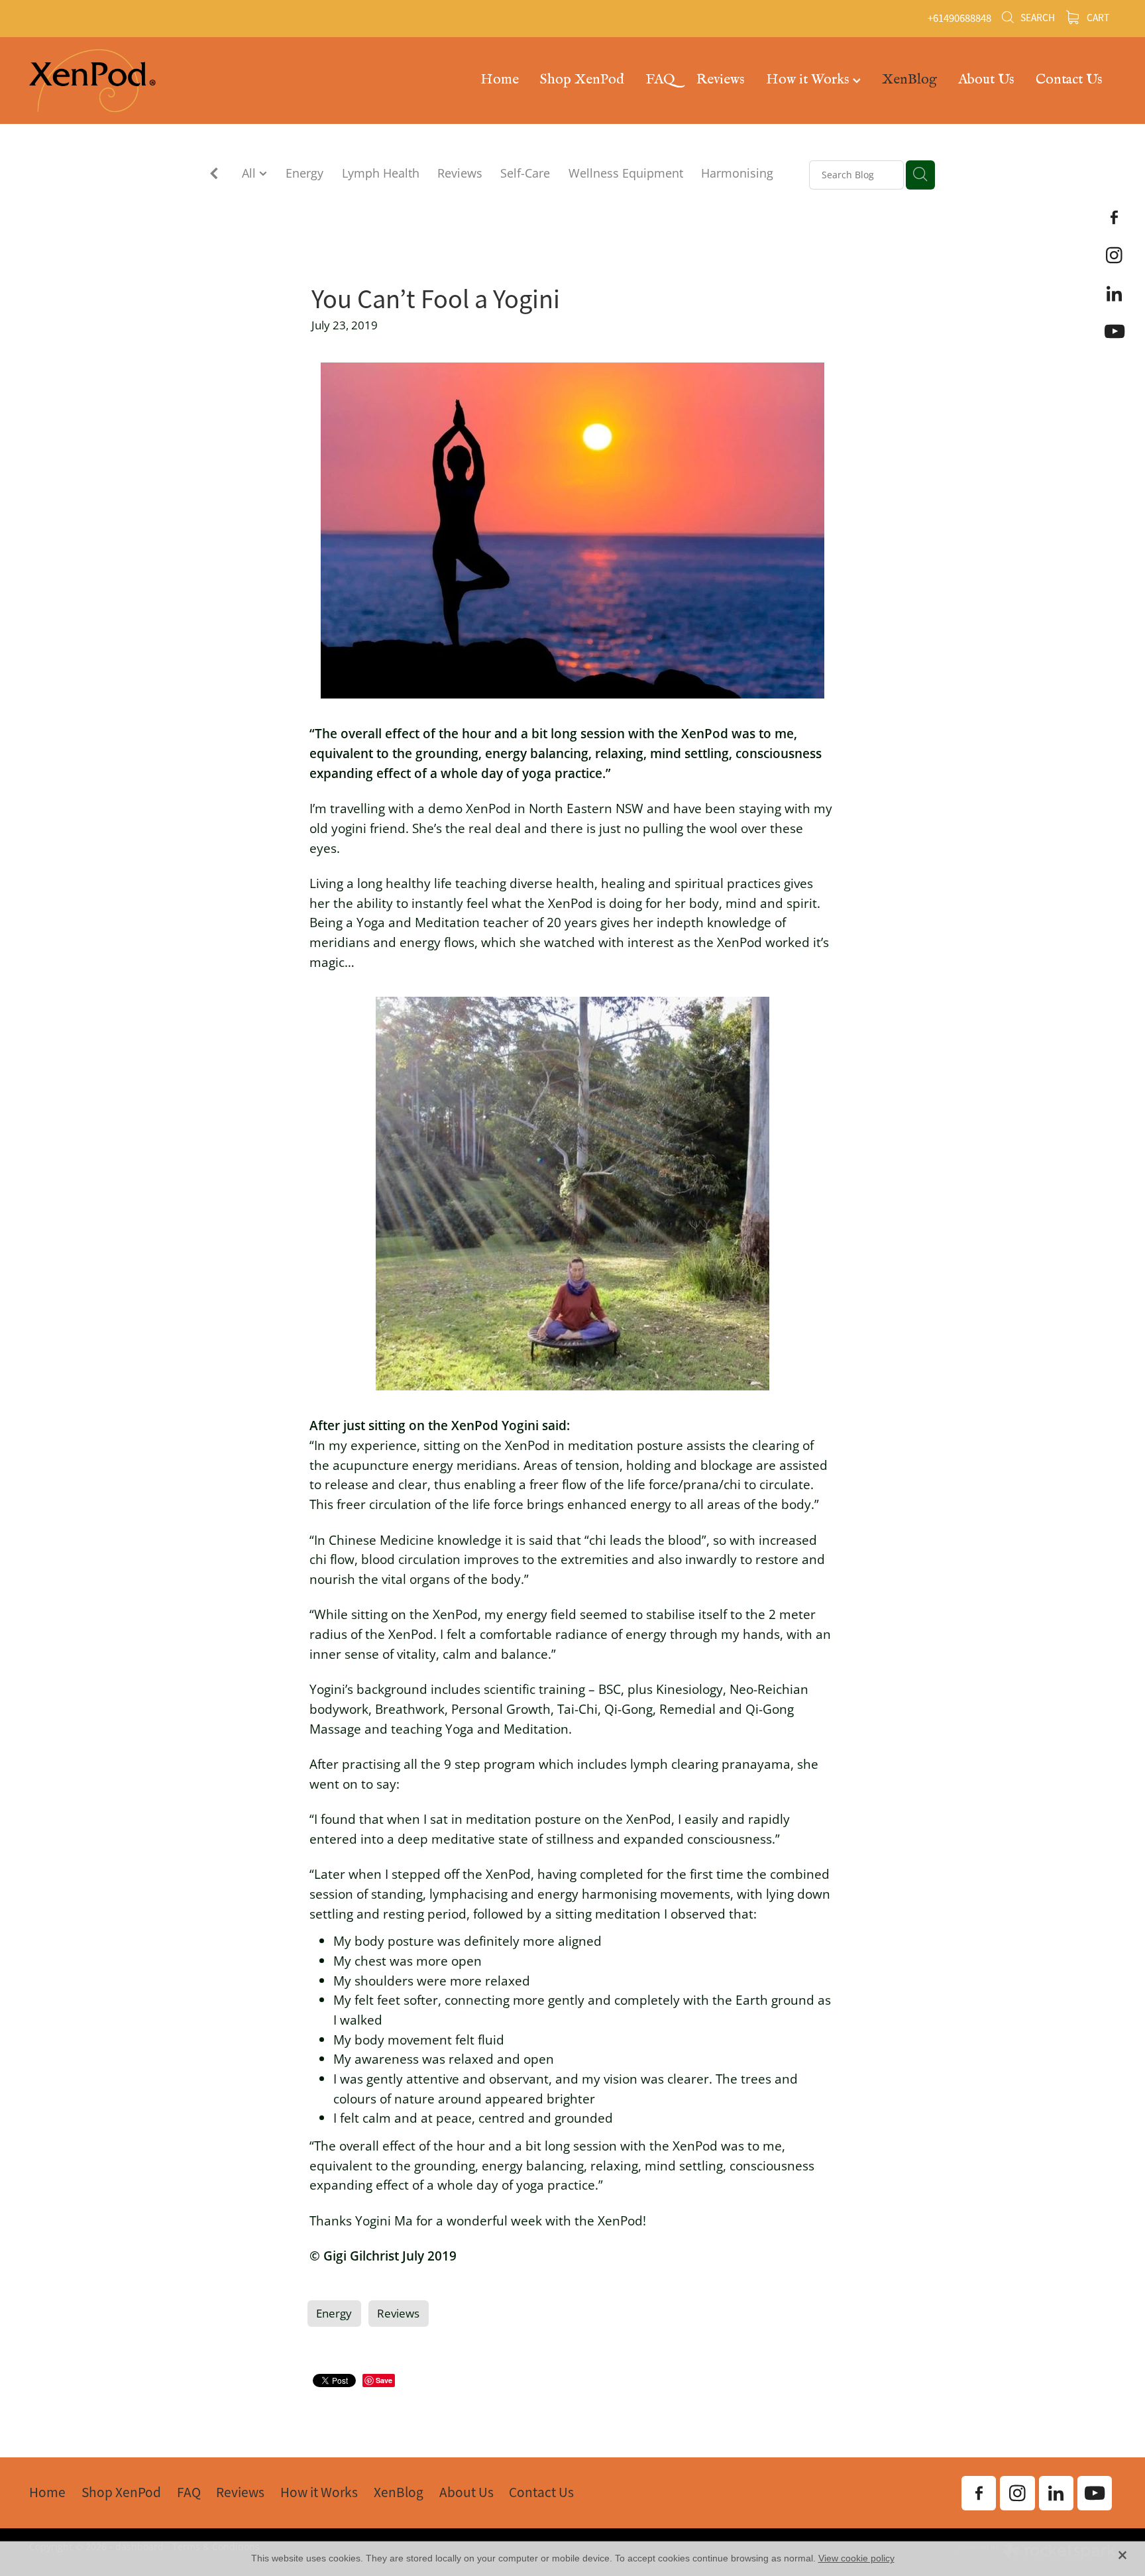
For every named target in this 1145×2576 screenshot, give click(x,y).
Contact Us (1069, 79)
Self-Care (525, 173)
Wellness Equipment (626, 173)
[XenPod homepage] (138, 81)
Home (500, 79)
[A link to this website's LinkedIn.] (1115, 293)
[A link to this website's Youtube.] (1115, 331)
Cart (1097, 18)
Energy (304, 173)
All (250, 173)
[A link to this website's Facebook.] (1115, 217)
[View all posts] (214, 175)
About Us (986, 79)
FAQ (660, 79)
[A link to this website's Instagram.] (1115, 255)
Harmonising (737, 173)
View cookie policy (856, 2558)
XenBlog (909, 79)
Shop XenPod (582, 79)
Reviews (721, 79)
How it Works (809, 79)
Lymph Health (381, 173)
